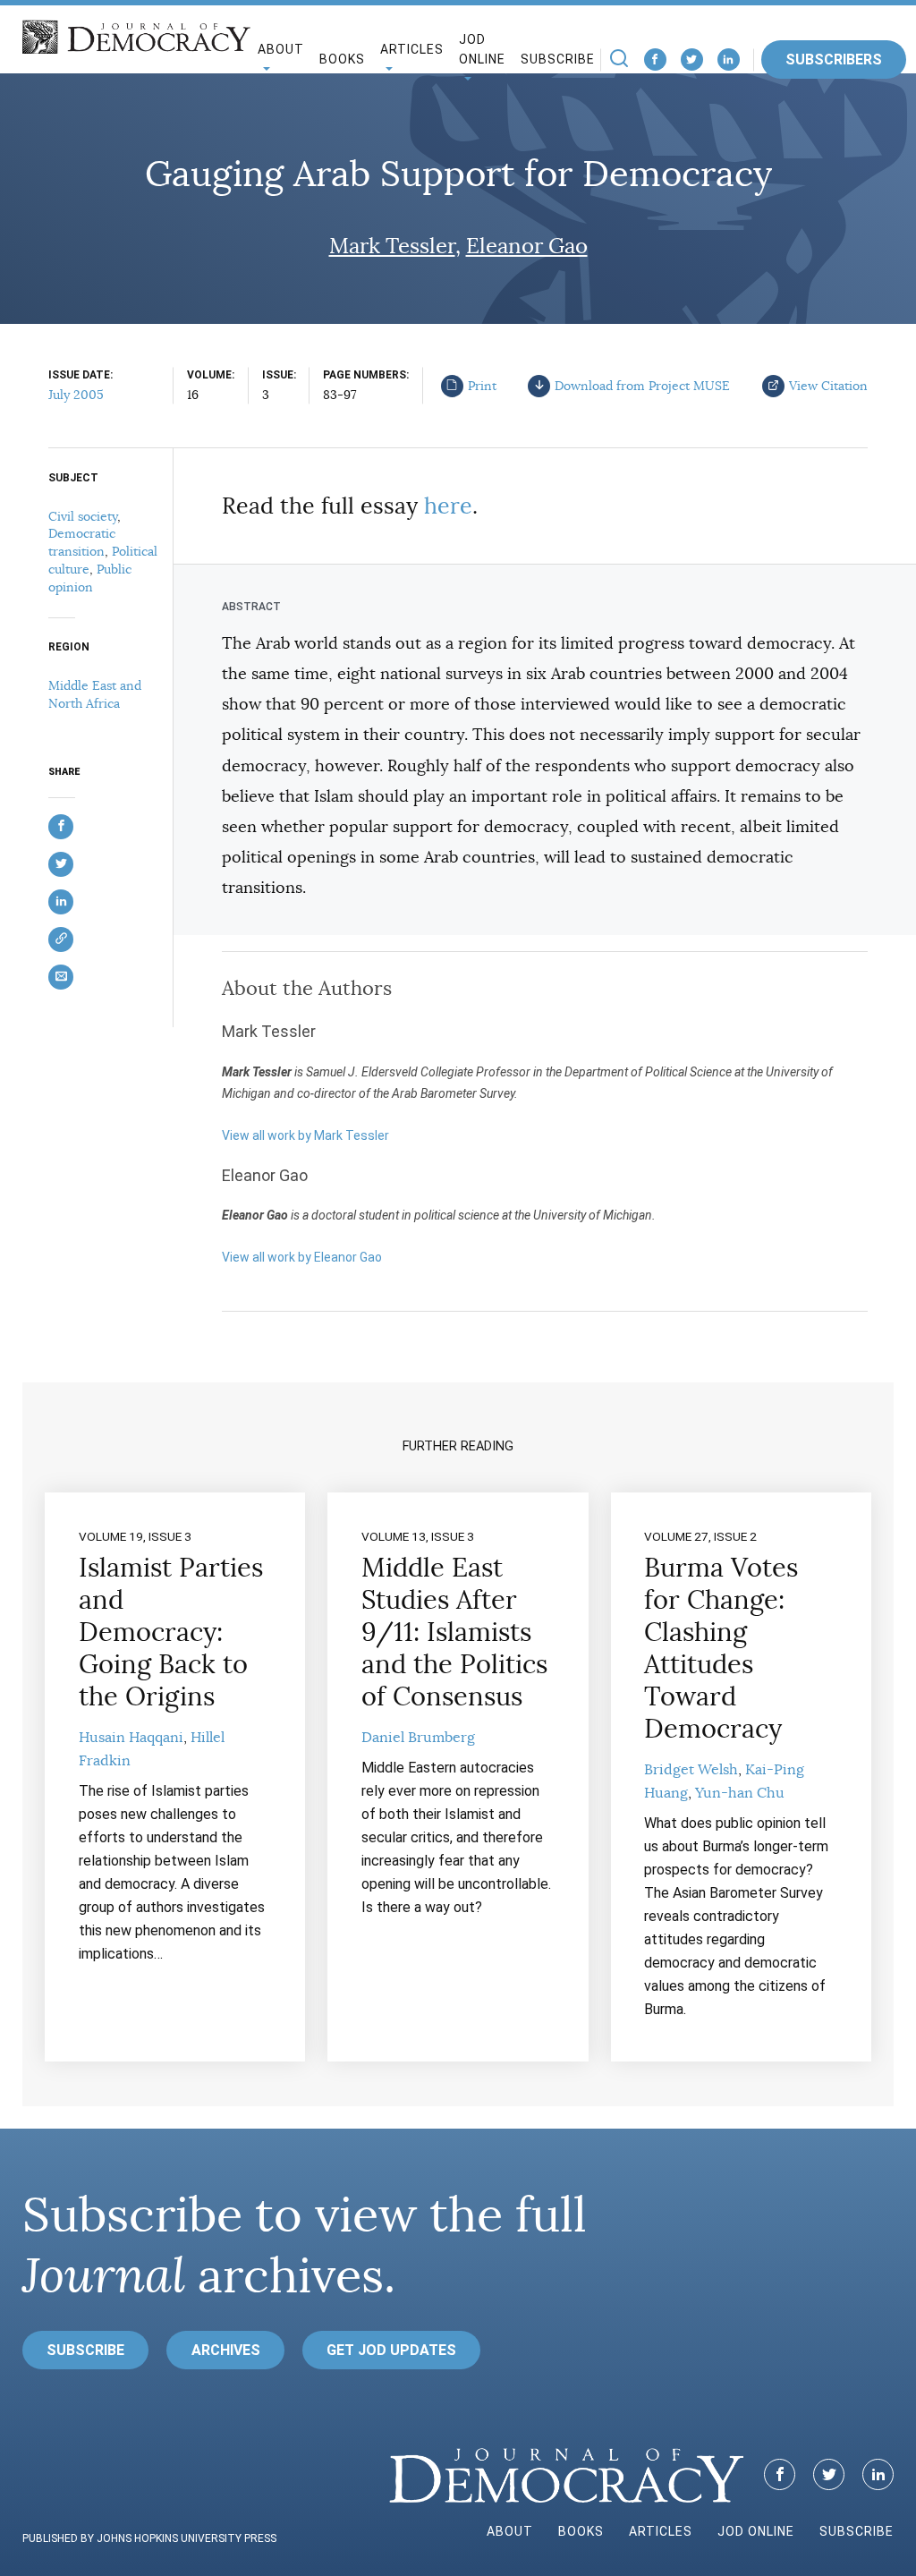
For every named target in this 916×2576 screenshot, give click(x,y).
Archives (226, 2350)
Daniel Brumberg (418, 1738)
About (510, 2531)
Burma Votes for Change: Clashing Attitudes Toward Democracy (721, 1648)
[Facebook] (655, 60)
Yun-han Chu (740, 1793)
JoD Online (482, 50)
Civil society (83, 516)
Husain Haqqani (131, 1738)
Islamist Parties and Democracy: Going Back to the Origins (171, 1632)
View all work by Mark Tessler (305, 1135)
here (448, 506)
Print (482, 386)
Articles (661, 2531)
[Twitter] (692, 60)
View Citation (828, 386)
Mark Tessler (392, 246)
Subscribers (834, 60)
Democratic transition (82, 542)
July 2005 (76, 395)
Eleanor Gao (527, 246)
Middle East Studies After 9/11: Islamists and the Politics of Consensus (454, 1632)
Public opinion (90, 578)
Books (342, 59)
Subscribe (558, 59)
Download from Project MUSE (642, 386)
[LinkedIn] (729, 60)
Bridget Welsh (691, 1770)
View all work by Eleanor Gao (302, 1257)
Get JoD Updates (391, 2350)
